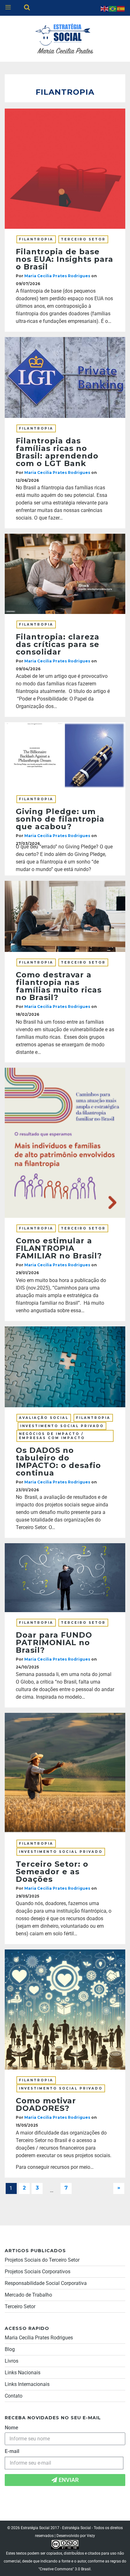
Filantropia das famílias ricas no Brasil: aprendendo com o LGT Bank (57, 452)
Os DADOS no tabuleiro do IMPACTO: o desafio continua (58, 1462)
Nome (12, 2428)
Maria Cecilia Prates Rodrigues (57, 276)
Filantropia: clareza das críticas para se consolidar (58, 644)
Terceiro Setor (83, 239)
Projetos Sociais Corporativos (38, 2272)
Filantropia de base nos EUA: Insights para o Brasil (65, 259)
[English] (105, 8)
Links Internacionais (27, 2384)
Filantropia (36, 239)
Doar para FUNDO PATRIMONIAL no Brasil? (54, 1642)
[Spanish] (121, 8)
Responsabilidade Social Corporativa (46, 2283)
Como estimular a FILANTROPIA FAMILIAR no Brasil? (59, 1248)
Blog (10, 2349)
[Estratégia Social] (65, 38)
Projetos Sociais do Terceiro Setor (42, 2260)
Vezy (91, 2536)
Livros (12, 2361)
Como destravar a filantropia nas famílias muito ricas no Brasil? (59, 986)
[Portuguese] (113, 8)
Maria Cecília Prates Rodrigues (39, 2338)
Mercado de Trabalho (28, 2295)
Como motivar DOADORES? (46, 2104)
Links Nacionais (23, 2373)
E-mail (12, 2451)
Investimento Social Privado (62, 1426)
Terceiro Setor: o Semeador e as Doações (52, 1872)
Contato (14, 2396)
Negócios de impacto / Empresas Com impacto (52, 1436)
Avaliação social (44, 1418)
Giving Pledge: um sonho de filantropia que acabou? (60, 819)
